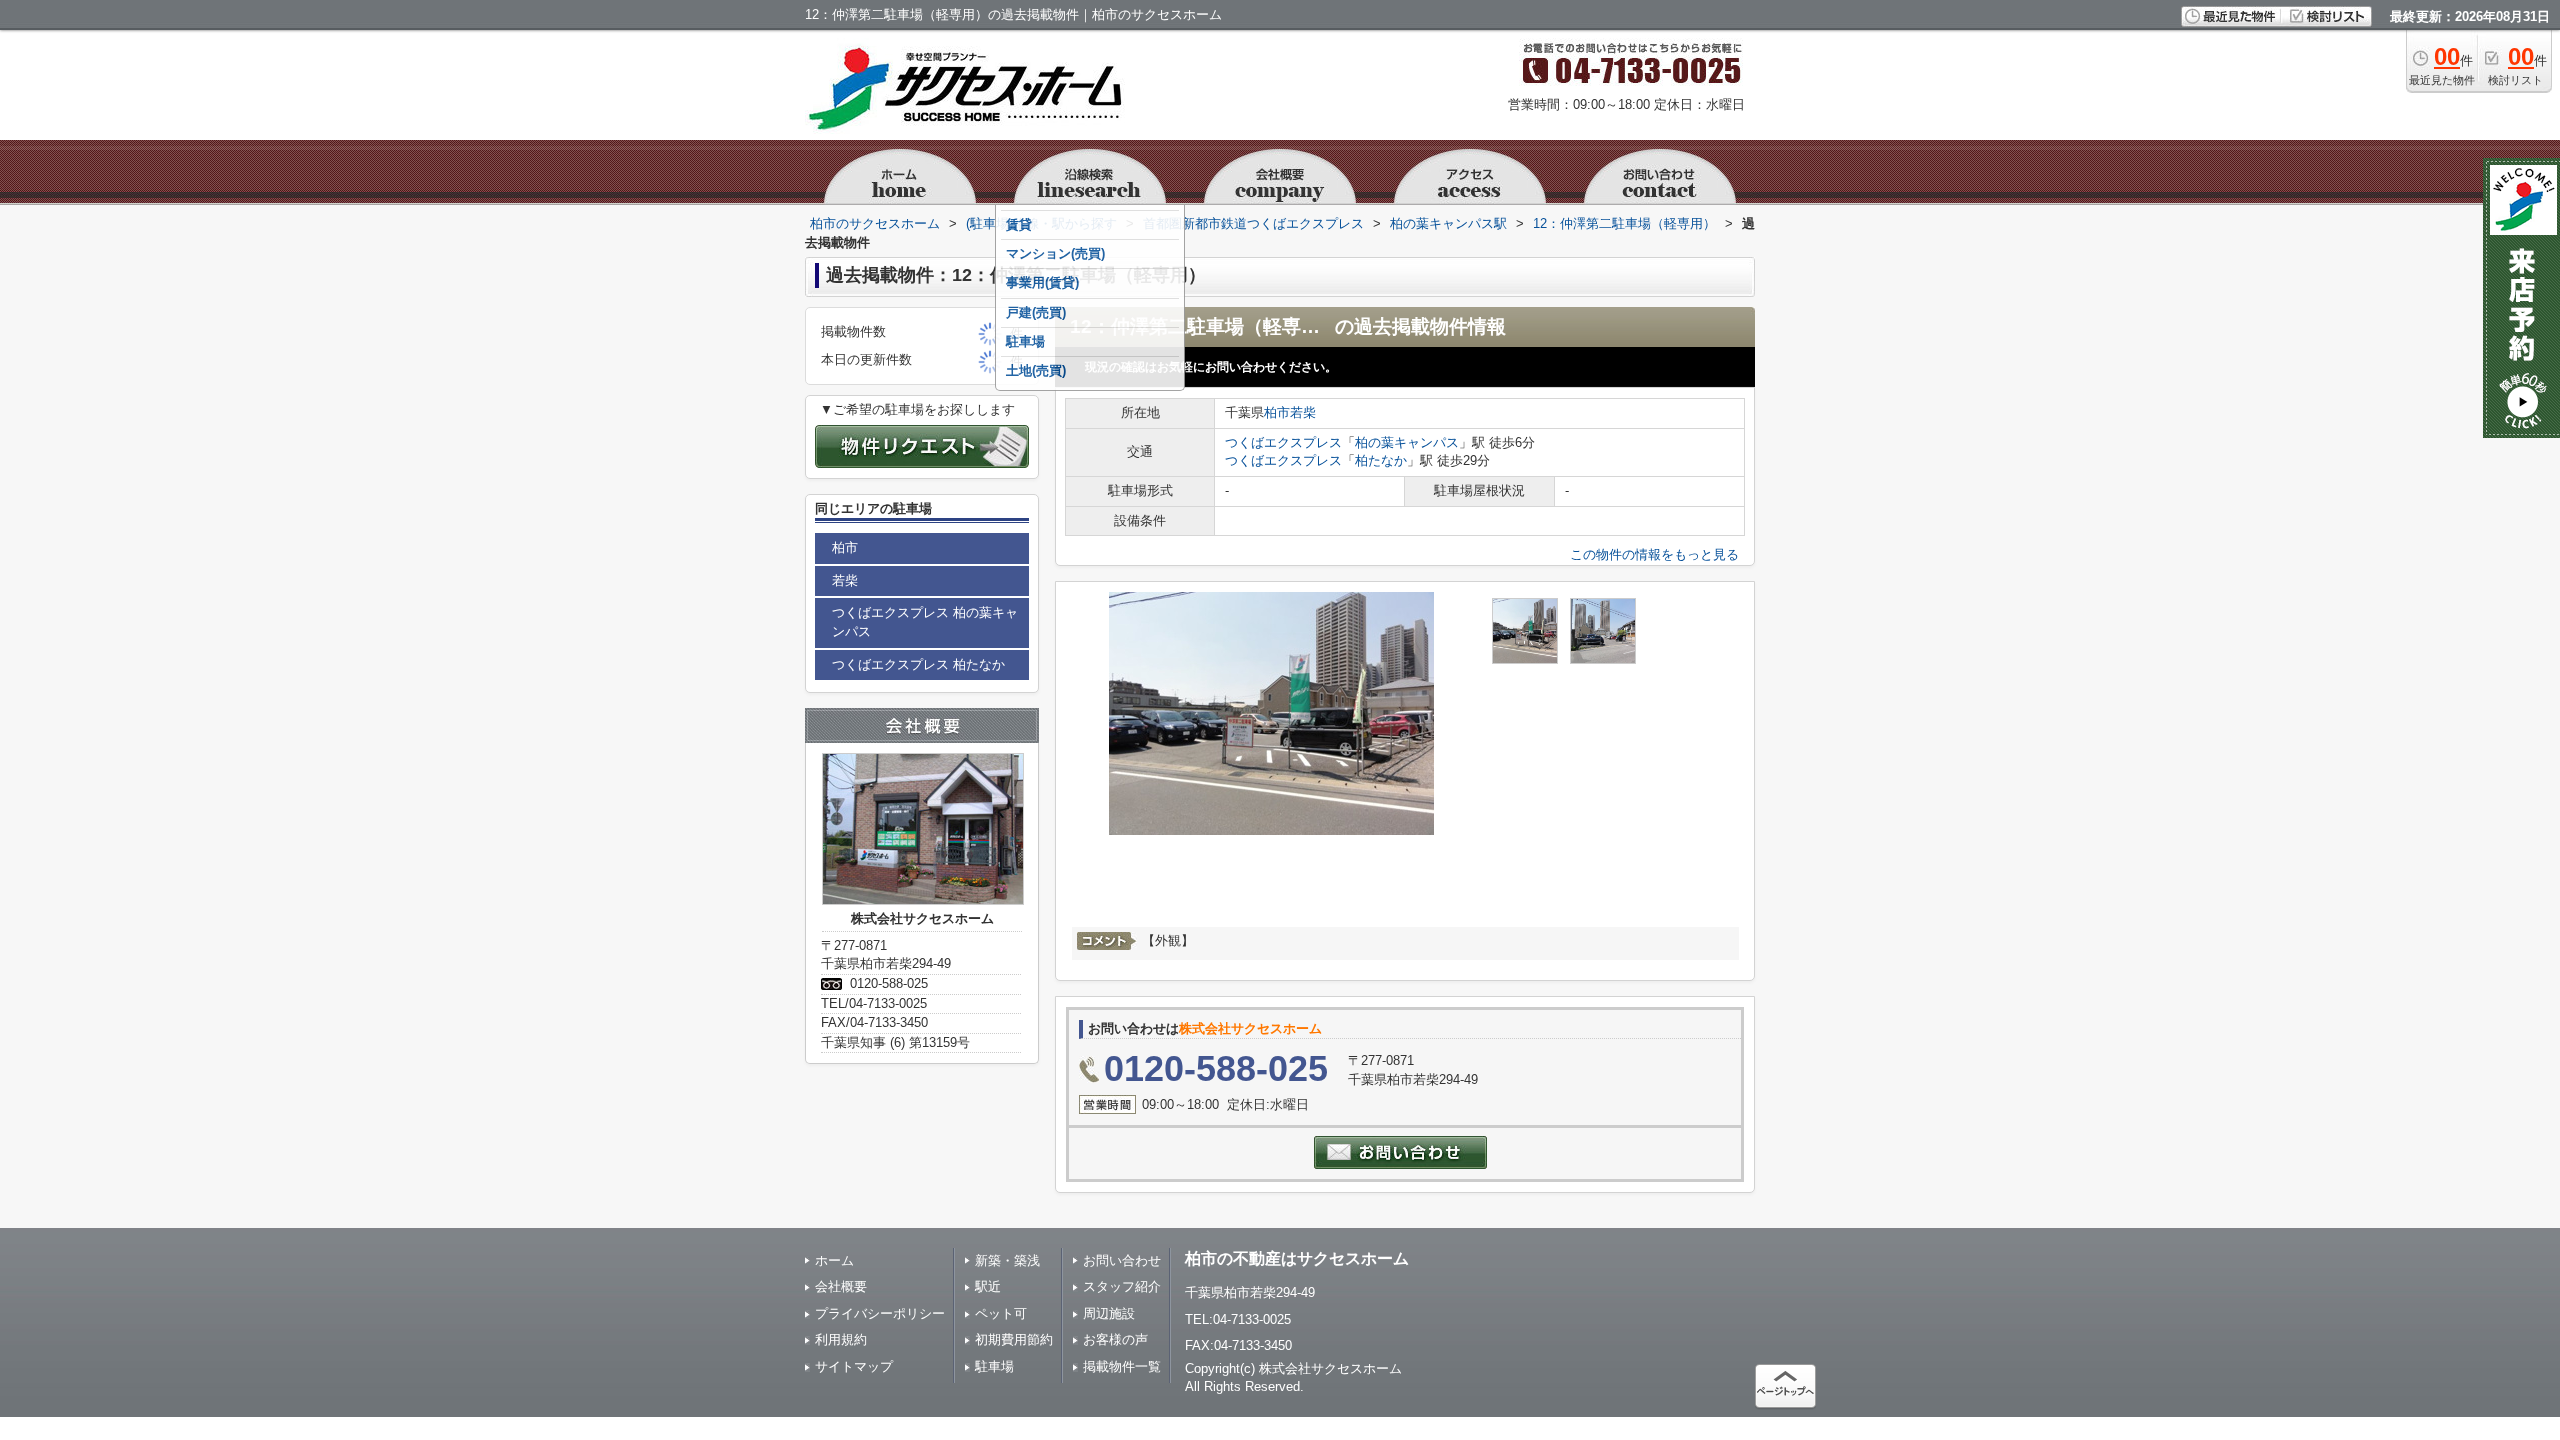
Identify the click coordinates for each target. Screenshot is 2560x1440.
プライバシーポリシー (880, 1313)
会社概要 (841, 1286)
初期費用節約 (1014, 1339)
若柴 (1303, 412)
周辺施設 (1109, 1313)
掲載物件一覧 (1122, 1366)
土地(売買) (1036, 370)
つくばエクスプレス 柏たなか (918, 664)
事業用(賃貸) (1042, 282)
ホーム (834, 1260)
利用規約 (841, 1339)
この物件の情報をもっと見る (1654, 554)
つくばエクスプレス (1283, 442)
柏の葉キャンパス (1407, 442)
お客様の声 (1115, 1339)
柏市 (1277, 412)
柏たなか (1381, 460)
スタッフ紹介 (1122, 1286)
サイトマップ (854, 1366)
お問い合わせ (1122, 1260)
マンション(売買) (1055, 253)
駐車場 (1025, 341)
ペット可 (1001, 1313)
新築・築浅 (1007, 1260)
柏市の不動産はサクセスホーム (1297, 1258)
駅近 (988, 1286)
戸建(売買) (1036, 312)
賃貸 (1019, 224)
